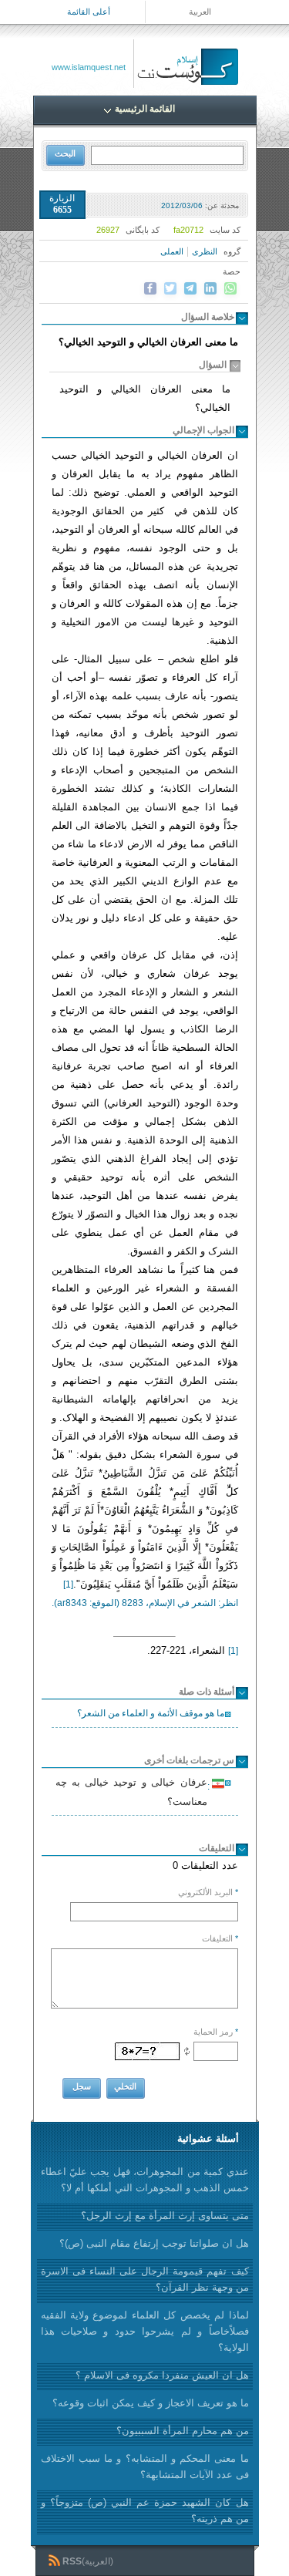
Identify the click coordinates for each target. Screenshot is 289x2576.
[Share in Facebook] (150, 288)
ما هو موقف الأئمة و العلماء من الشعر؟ (151, 1713)
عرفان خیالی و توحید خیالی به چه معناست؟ (134, 1792)
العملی (172, 251)
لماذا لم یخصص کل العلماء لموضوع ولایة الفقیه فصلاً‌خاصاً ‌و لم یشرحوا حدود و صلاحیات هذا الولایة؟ (145, 2331)
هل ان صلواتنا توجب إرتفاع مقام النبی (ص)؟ (154, 2243)
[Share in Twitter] (170, 288)
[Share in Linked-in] (210, 288)
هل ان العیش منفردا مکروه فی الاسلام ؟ (162, 2375)
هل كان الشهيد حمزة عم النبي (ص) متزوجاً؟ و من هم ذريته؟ (145, 2510)
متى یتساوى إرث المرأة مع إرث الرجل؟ (165, 2216)
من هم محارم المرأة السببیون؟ (183, 2431)
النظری (205, 251)
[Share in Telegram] (190, 288)
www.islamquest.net (89, 67)
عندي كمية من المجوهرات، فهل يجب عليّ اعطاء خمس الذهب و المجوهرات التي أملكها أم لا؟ (145, 2180)
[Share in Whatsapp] (230, 288)
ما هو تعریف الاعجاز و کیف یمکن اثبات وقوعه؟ (151, 2403)
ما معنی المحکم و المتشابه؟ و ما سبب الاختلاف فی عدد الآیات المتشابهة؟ (145, 2467)
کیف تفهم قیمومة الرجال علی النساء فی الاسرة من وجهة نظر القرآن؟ (145, 2279)
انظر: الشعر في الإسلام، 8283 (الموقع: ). (145, 1603)
